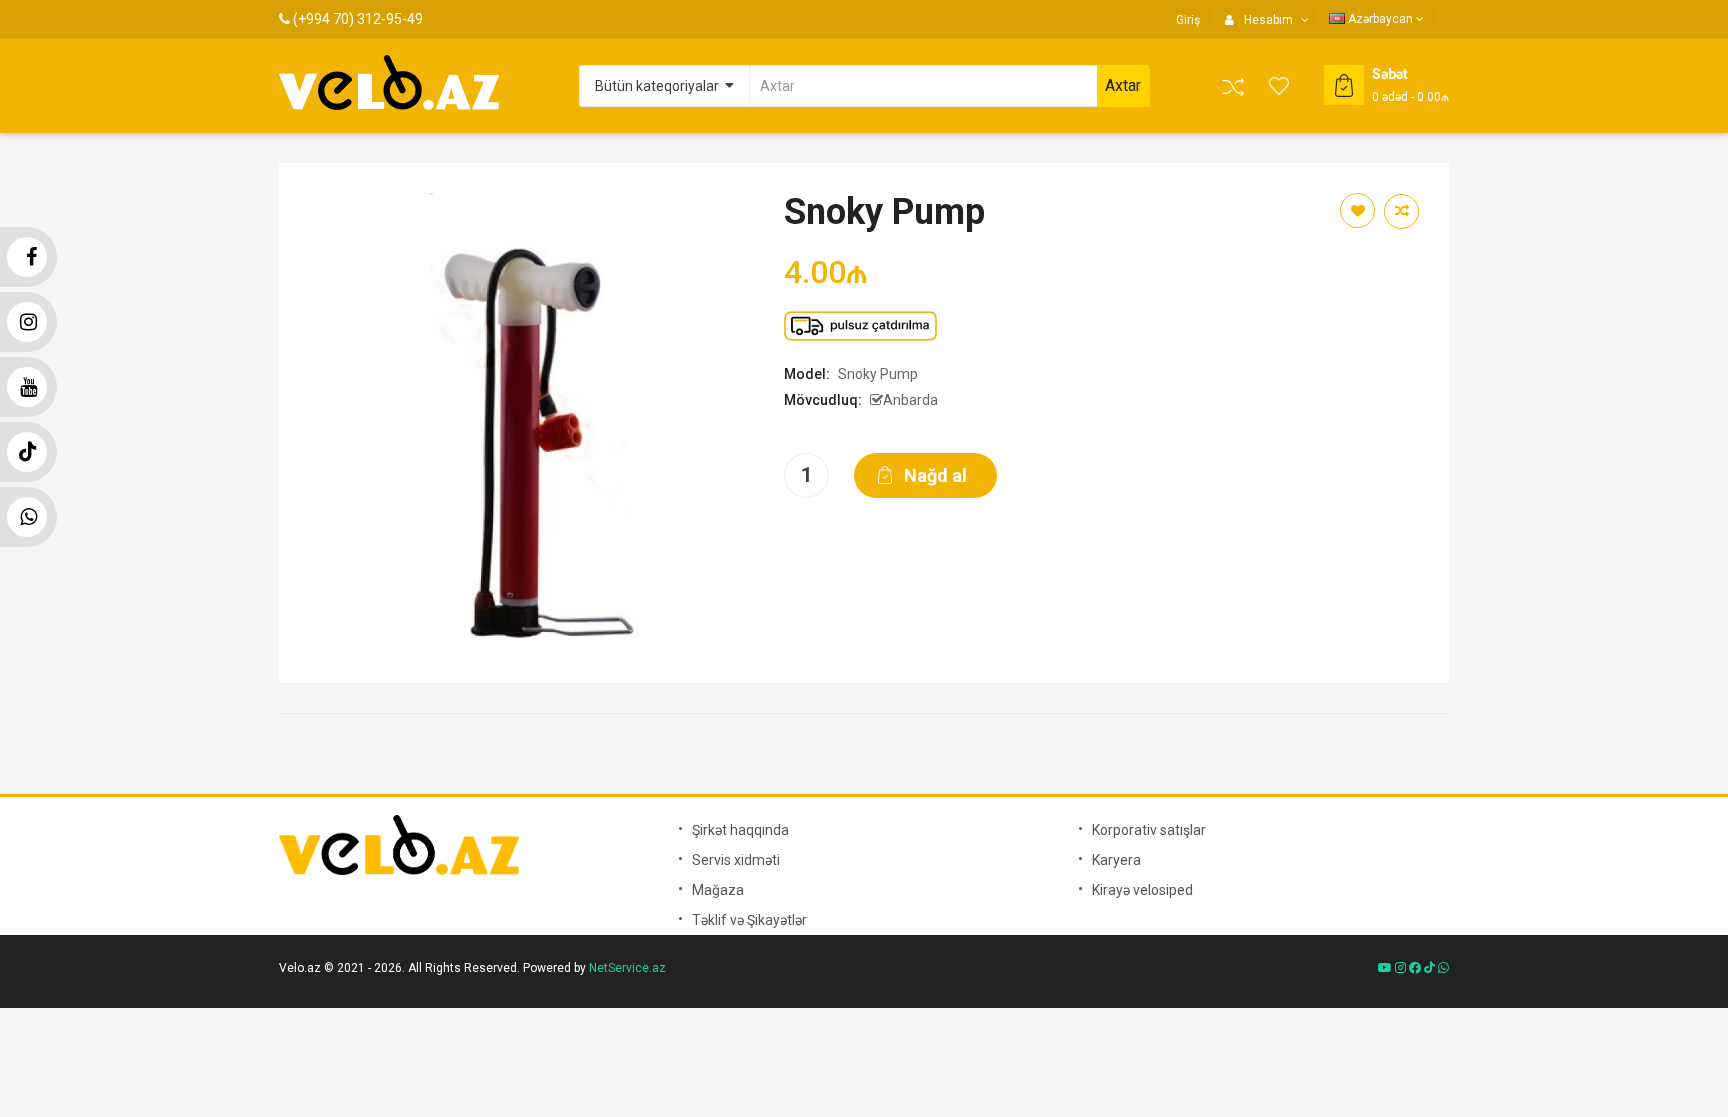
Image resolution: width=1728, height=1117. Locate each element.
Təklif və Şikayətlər (749, 920)
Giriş (1188, 20)
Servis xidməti (736, 860)
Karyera (1116, 860)
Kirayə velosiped (1142, 890)
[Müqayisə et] (1233, 87)
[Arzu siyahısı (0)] (1280, 86)
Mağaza (718, 890)
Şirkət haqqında (740, 830)
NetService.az (627, 968)
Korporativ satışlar (1149, 830)
